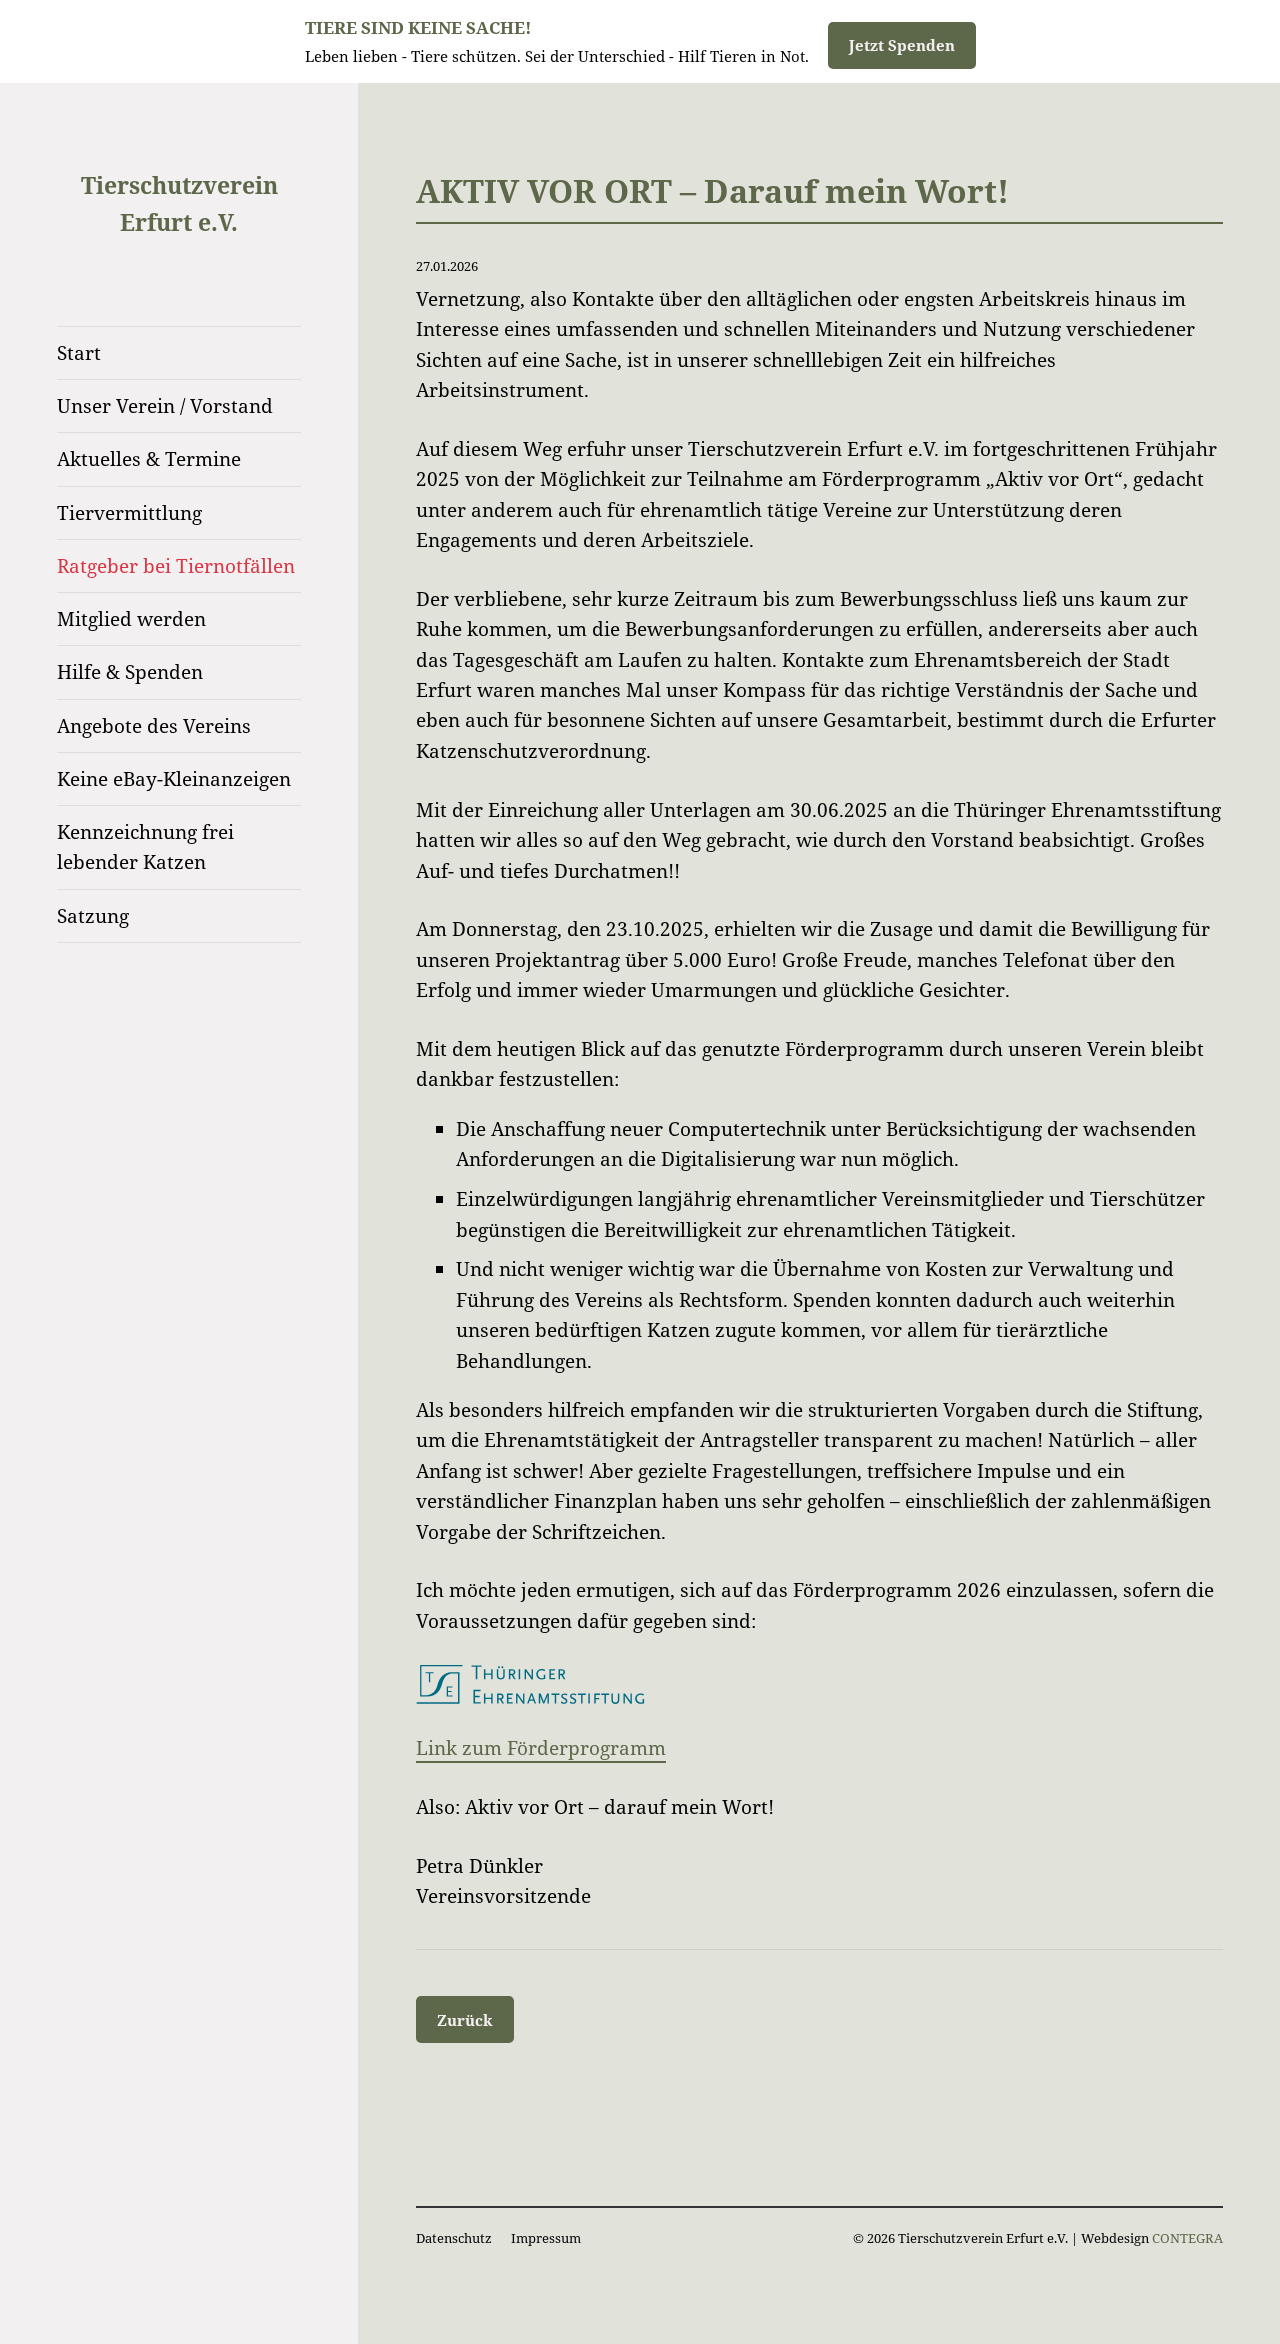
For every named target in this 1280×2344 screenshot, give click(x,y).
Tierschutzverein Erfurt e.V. (179, 203)
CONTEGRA (1187, 2238)
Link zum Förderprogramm (541, 1748)
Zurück (465, 2020)
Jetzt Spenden (902, 45)
